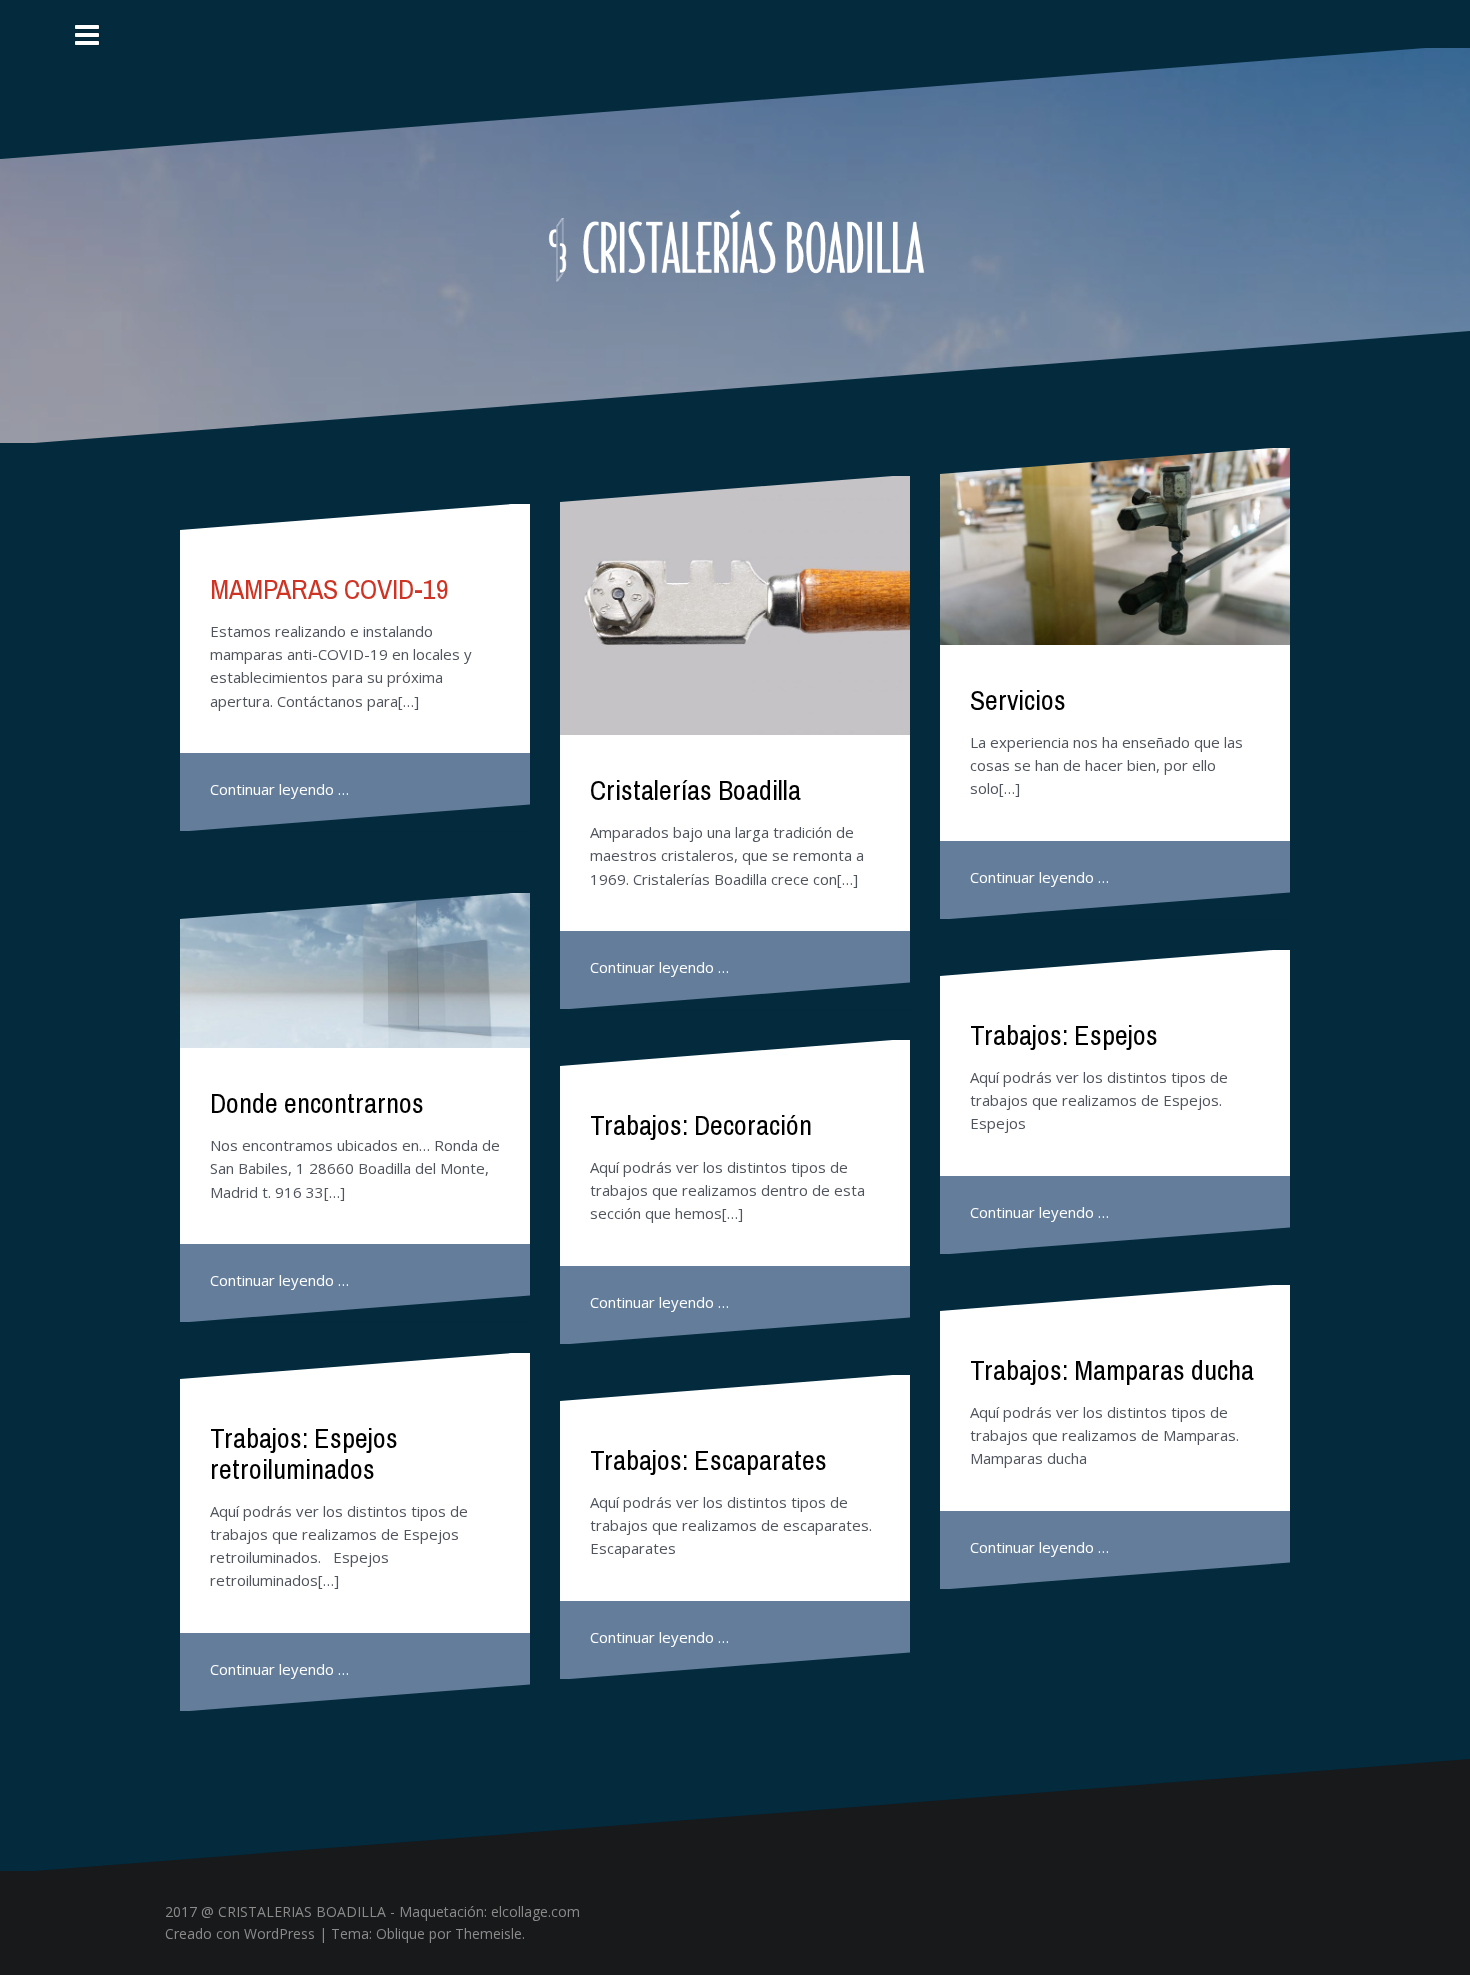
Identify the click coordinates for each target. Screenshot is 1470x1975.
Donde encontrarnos (317, 1103)
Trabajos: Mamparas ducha (1112, 1370)
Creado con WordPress (240, 1933)
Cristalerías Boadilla (695, 790)
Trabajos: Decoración (701, 1125)
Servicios (1018, 700)
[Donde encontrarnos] (355, 970)
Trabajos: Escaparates (708, 1460)
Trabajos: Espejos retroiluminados (304, 1453)
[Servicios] (1115, 546)
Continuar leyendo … (279, 789)
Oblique (400, 1933)
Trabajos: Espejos (1064, 1035)
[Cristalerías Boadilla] (735, 244)
